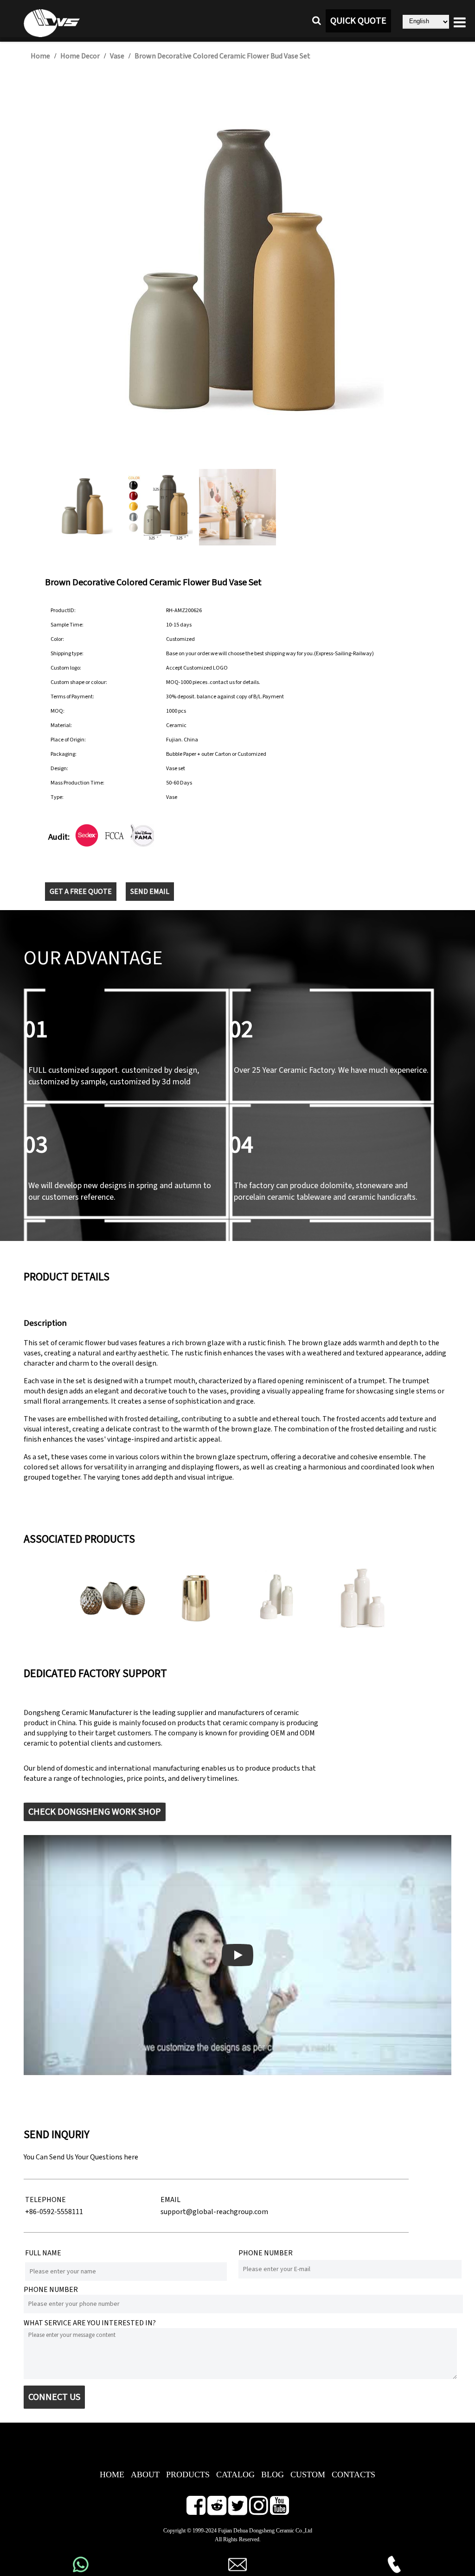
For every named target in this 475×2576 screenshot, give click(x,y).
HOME (112, 2475)
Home (40, 56)
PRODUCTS (188, 2475)
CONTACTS (353, 2475)
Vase (117, 56)
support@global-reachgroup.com (214, 2212)
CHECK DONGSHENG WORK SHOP (95, 1812)
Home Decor (80, 56)
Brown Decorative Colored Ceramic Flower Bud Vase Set (222, 56)
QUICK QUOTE (358, 21)
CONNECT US (54, 2397)
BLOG (273, 2475)
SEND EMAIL (150, 892)
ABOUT (145, 2475)
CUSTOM (308, 2475)
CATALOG (235, 2475)
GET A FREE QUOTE (81, 892)
